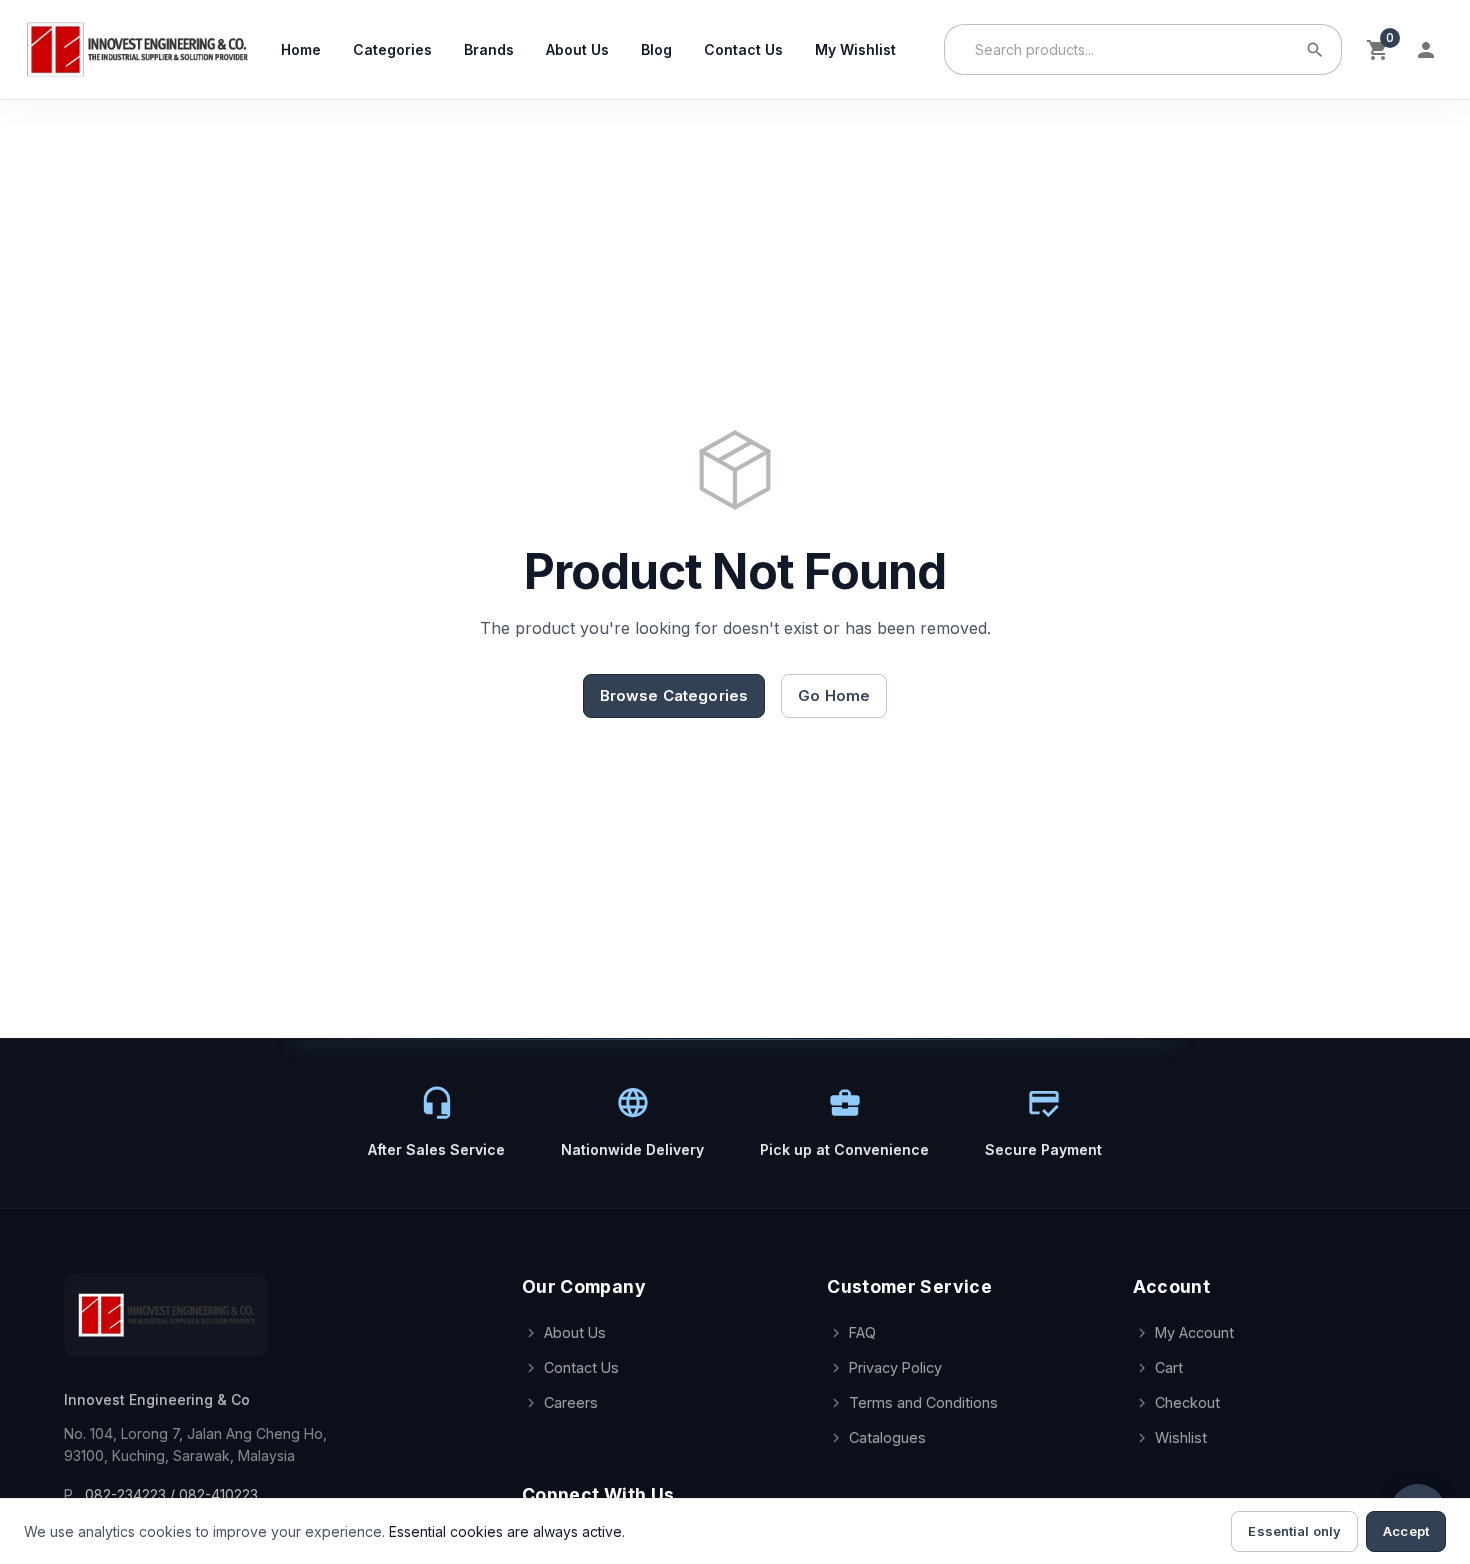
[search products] (1315, 50)
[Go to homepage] (136, 49)
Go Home (834, 695)
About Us (577, 49)
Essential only (1294, 1531)
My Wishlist (855, 49)
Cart (1169, 1367)
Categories (392, 49)
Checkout (1187, 1402)
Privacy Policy (895, 1367)
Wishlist (1181, 1437)
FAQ (862, 1332)
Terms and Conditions (923, 1402)
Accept (1406, 1531)
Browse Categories (674, 695)
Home (301, 49)
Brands (489, 49)
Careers (571, 1402)
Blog (656, 49)
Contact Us (743, 49)
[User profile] (1426, 50)
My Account (1194, 1332)
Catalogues (887, 1437)
